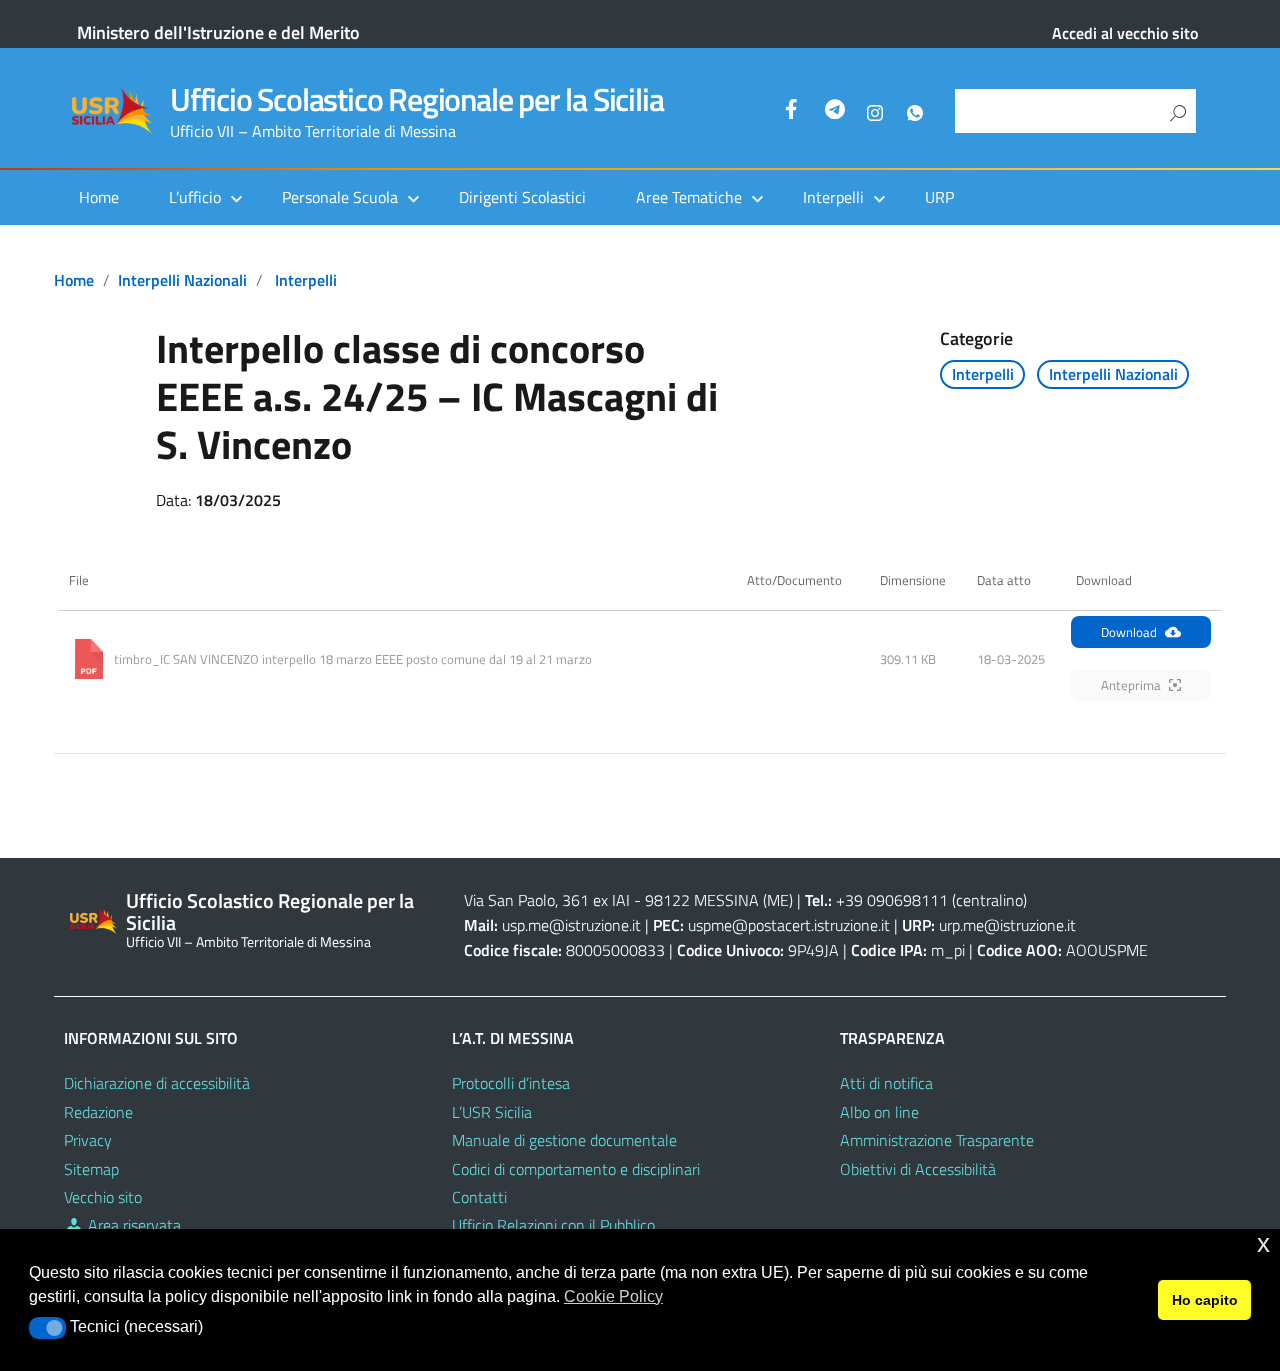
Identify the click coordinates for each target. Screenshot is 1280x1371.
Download (1129, 632)
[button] (47, 1328)
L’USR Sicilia (492, 1112)
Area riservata (132, 1225)
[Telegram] (835, 112)
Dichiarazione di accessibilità (157, 1083)
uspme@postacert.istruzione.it (789, 925)
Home (99, 197)
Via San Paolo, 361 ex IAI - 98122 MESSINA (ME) (628, 900)
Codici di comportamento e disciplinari (576, 1169)
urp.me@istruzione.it (1007, 925)
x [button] (1263, 1243)
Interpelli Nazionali (182, 280)
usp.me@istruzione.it (571, 925)
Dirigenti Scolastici (522, 197)
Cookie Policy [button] (613, 1296)
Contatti (479, 1197)
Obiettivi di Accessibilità (918, 1169)
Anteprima (1131, 685)
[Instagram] (875, 112)
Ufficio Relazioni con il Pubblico (553, 1225)
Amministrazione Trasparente (937, 1140)
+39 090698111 (892, 900)
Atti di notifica (886, 1083)
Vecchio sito (103, 1197)
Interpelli (306, 280)
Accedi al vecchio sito (1125, 33)
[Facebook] (795, 112)
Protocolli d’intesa (511, 1083)
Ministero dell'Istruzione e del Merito (218, 32)
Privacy (88, 1140)
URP (939, 197)
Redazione (98, 1112)
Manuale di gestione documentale (564, 1140)
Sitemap (91, 1169)
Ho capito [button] (1205, 1300)
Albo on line (879, 1112)
